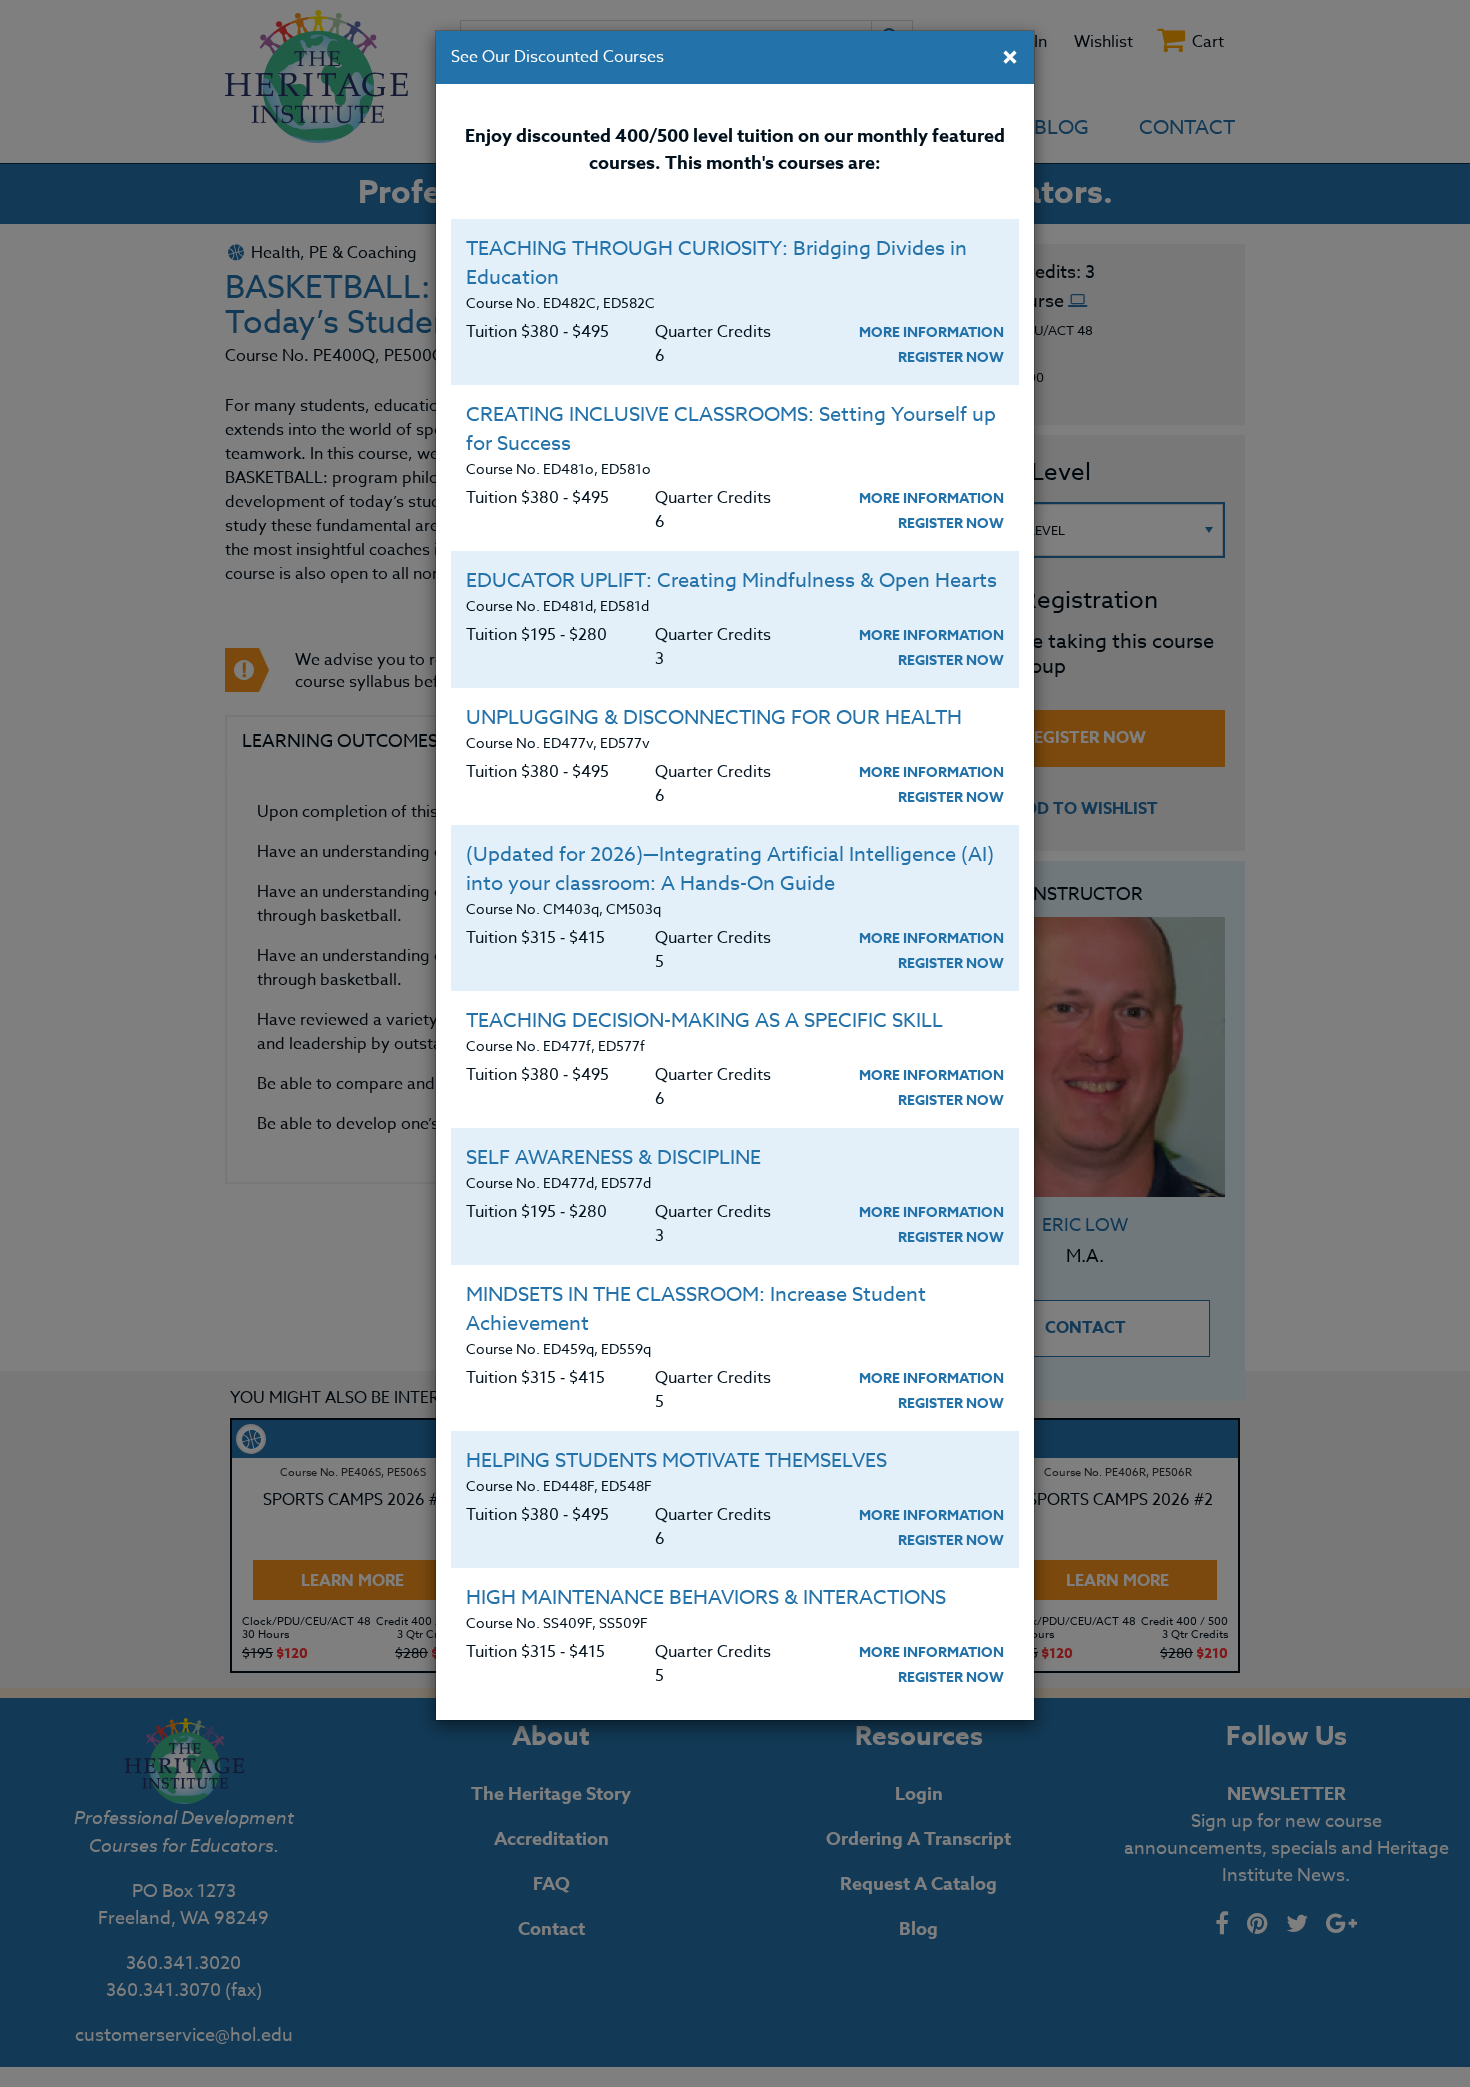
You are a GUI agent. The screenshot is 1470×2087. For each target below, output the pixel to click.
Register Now (951, 357)
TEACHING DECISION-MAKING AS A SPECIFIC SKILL (704, 1020)
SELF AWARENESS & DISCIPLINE (613, 1157)
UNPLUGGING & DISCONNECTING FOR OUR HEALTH (714, 717)
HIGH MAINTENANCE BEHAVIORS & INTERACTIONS (706, 1597)
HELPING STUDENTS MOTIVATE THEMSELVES (676, 1460)
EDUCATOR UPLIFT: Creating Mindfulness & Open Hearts (731, 580)
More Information (931, 332)
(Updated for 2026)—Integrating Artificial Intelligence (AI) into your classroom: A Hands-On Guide (730, 869)
